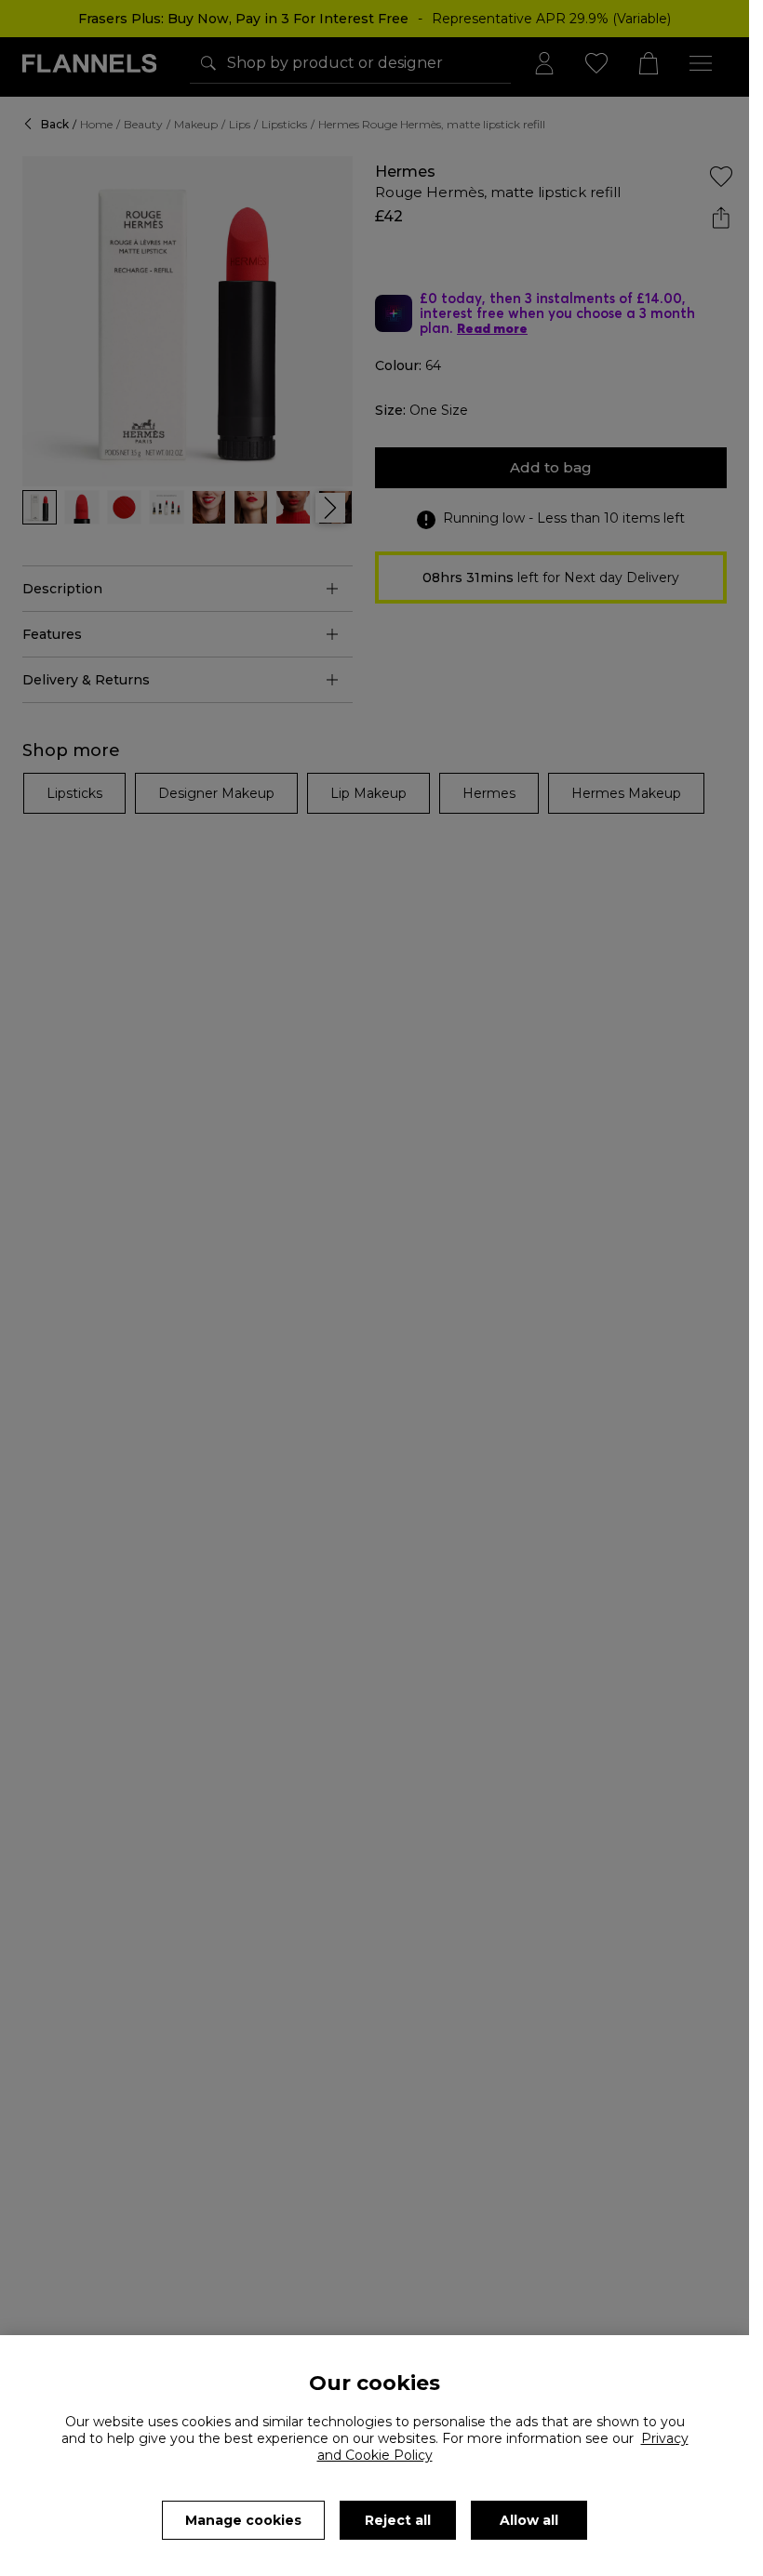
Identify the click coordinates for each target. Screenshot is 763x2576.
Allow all (529, 2520)
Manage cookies (243, 2520)
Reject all (398, 2520)
